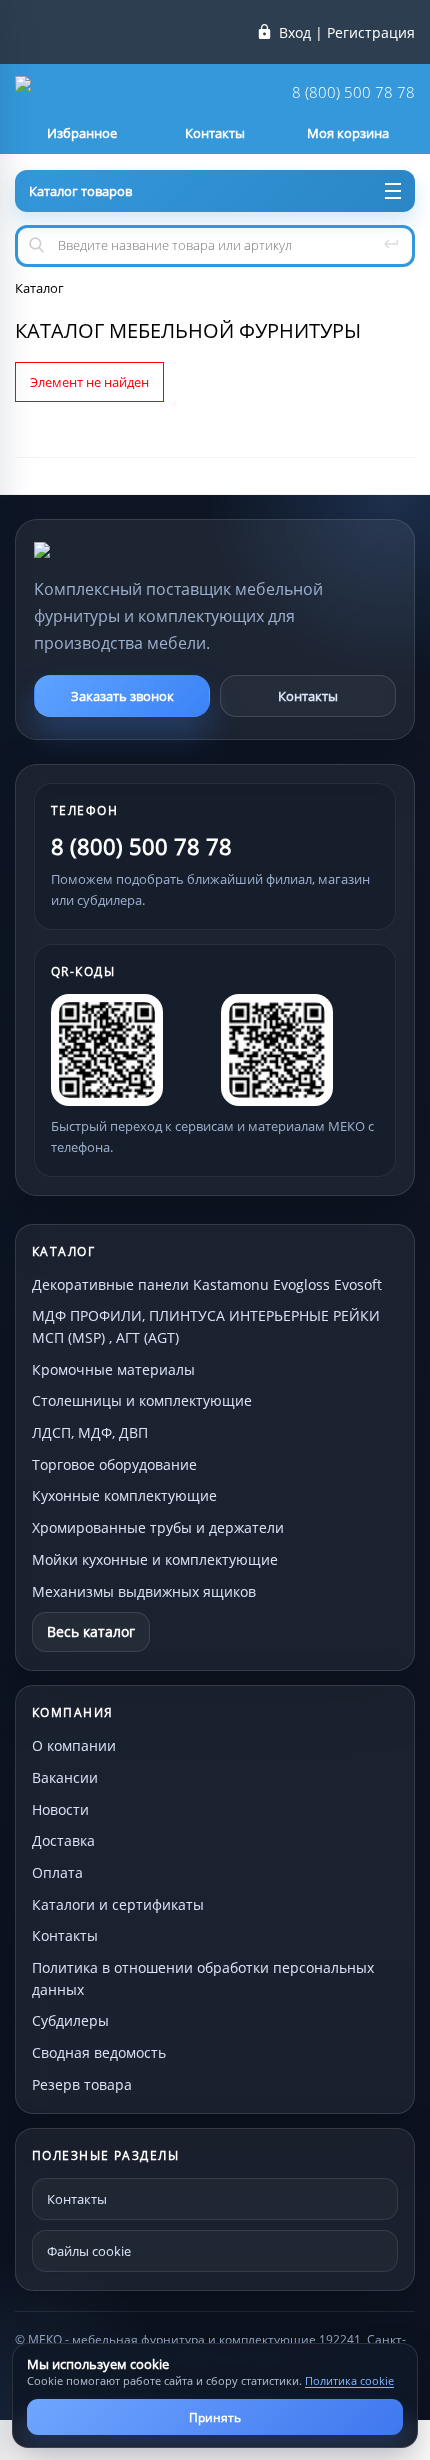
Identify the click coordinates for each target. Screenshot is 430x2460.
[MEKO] (144, 550)
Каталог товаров (80, 191)
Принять (215, 2417)
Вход (295, 33)
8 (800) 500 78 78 (353, 92)
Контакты (308, 696)
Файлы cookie (89, 2251)
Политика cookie (349, 2380)
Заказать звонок (122, 696)
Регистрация (371, 33)
